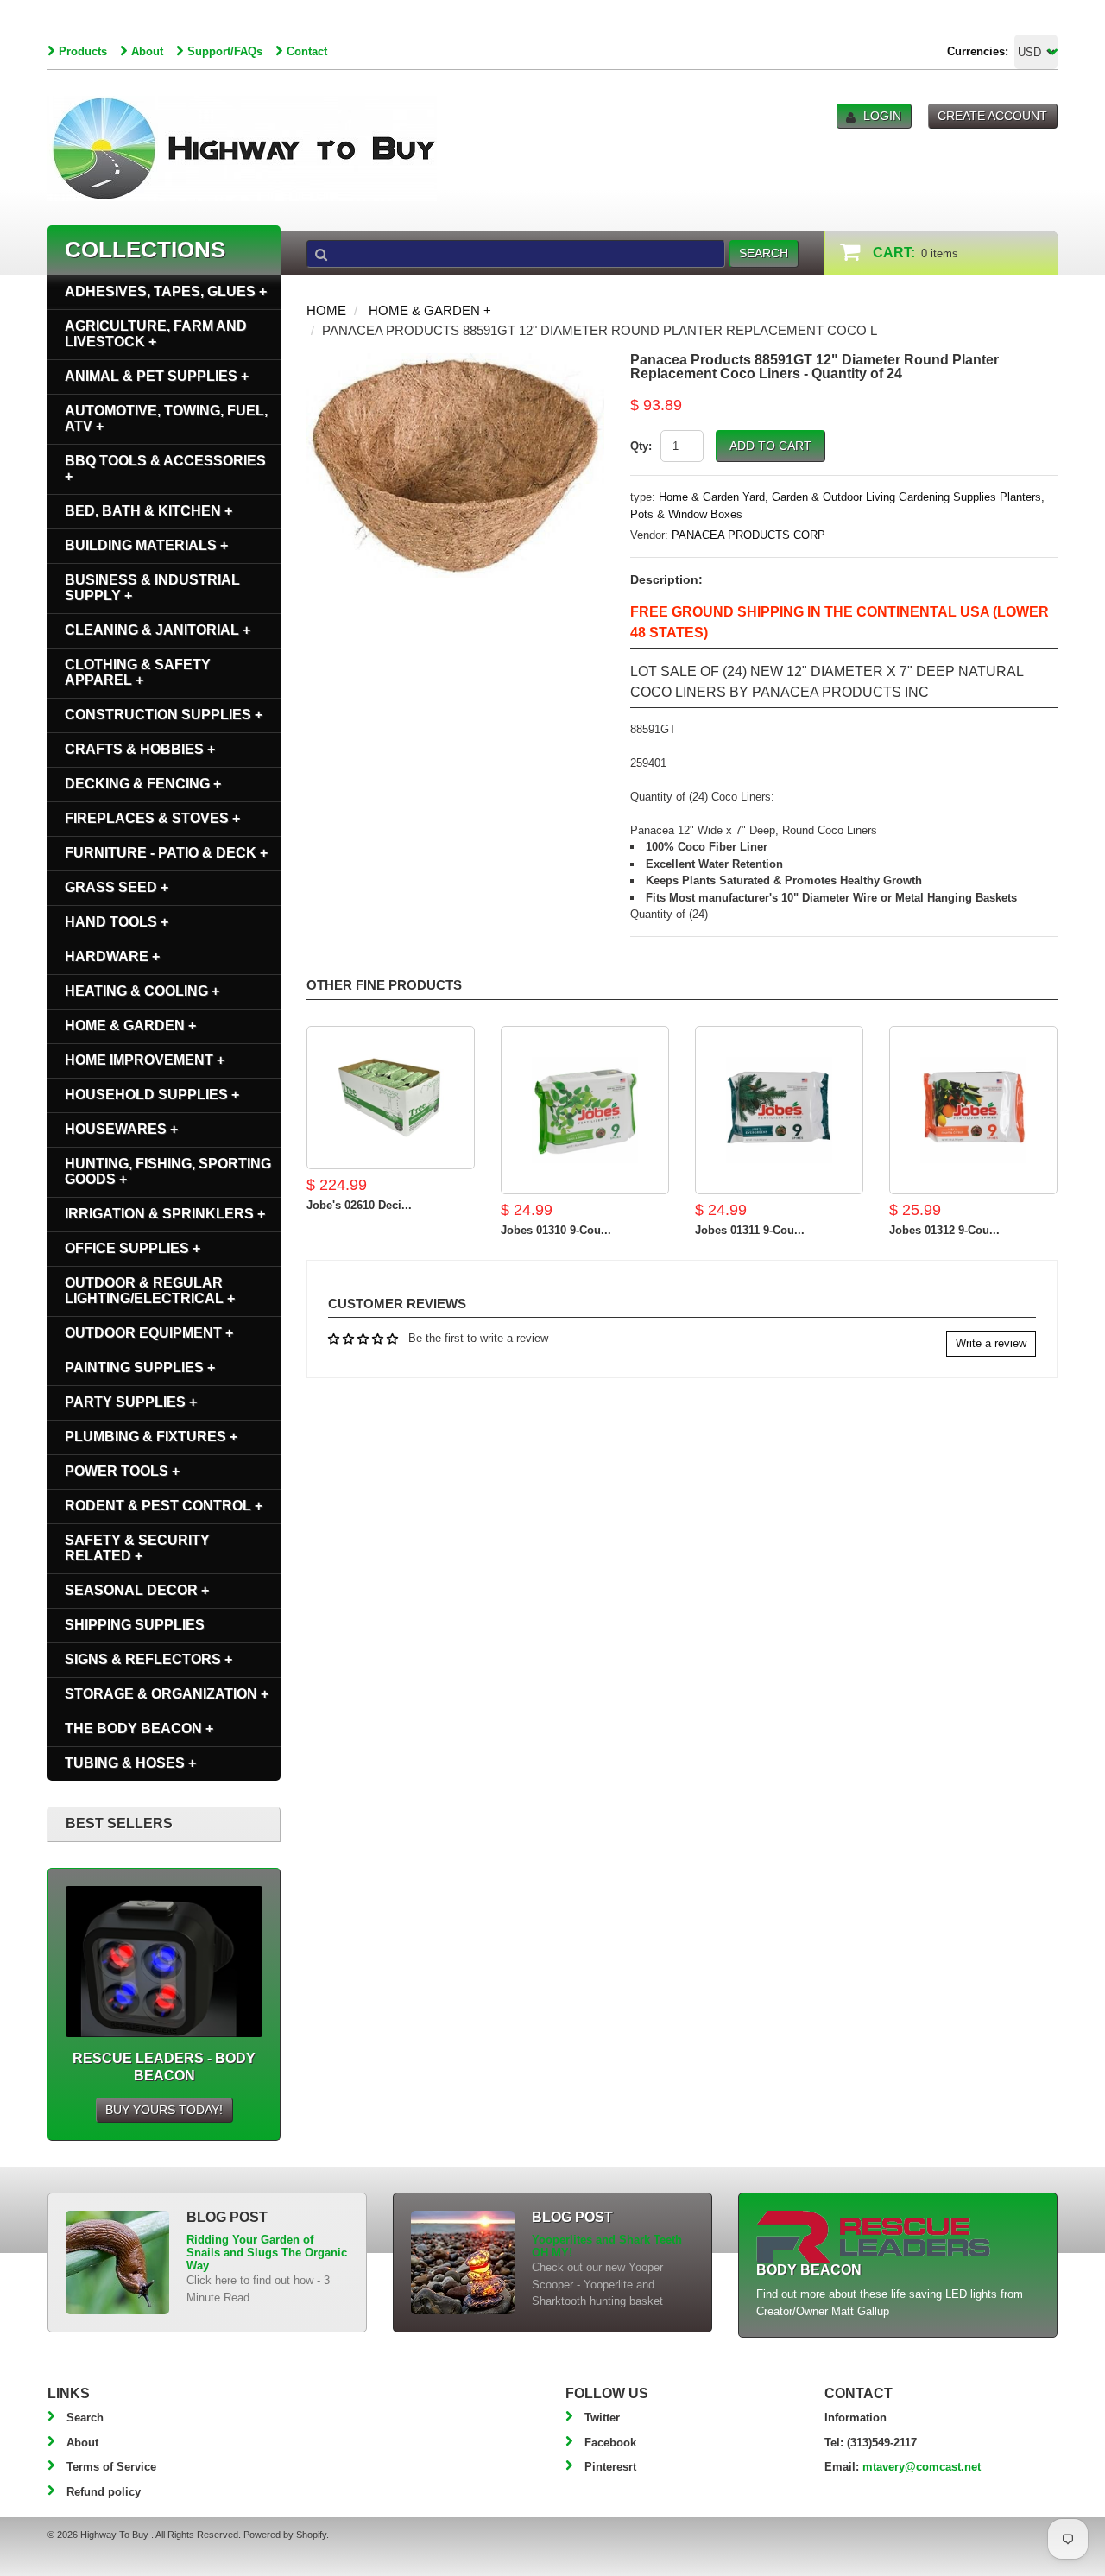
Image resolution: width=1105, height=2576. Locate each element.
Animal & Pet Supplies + (157, 376)
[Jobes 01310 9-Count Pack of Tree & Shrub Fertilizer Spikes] (585, 1110)
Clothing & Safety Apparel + (138, 672)
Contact (307, 51)
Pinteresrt (610, 2467)
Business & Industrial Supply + (152, 588)
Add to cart (770, 446)
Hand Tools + (117, 922)
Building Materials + (146, 545)
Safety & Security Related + (137, 1548)
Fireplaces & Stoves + (152, 818)
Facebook (610, 2443)
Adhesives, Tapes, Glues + (166, 291)
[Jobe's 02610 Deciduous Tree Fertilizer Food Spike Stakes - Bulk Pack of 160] (391, 1098)
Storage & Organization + (167, 1694)
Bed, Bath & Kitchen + (148, 511)
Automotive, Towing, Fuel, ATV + (166, 418)
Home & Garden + (430, 310)
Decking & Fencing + (143, 784)
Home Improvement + (145, 1060)
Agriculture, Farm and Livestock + (156, 334)
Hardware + (112, 956)
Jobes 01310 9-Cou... (556, 1230)
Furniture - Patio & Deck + (166, 853)
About (147, 51)
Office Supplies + (133, 1248)
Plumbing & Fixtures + (151, 1437)
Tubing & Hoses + (130, 1763)
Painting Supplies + (140, 1367)
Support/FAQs (225, 51)
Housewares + (121, 1129)
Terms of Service (111, 2467)
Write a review (991, 1343)
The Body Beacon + (139, 1728)
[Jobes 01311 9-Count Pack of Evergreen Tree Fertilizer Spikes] (779, 1110)
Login (882, 116)
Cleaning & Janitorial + (158, 630)
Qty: (641, 446)
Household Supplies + (152, 1095)
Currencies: (978, 51)
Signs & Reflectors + (148, 1659)
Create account (992, 116)
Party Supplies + (131, 1402)
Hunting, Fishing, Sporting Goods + (168, 1171)
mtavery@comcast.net (922, 2467)
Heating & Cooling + (142, 991)
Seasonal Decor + (137, 1590)
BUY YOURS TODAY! (164, 2110)
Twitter (602, 2418)
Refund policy (104, 2492)
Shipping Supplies (135, 1625)
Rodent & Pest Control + (164, 1506)
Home (326, 310)
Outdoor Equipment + (149, 1333)
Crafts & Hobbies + (140, 749)
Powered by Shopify (285, 2535)
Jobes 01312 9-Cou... (944, 1230)
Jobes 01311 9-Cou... (750, 1230)
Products (83, 51)
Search (85, 2418)
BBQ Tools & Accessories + (165, 468)
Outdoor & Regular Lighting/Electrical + (150, 1291)
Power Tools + (122, 1471)
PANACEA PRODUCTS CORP (748, 535)
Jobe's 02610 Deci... (359, 1205)
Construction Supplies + (164, 715)
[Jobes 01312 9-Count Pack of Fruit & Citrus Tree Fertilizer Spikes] (973, 1110)
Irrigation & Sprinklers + (165, 1214)
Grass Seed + (117, 887)
